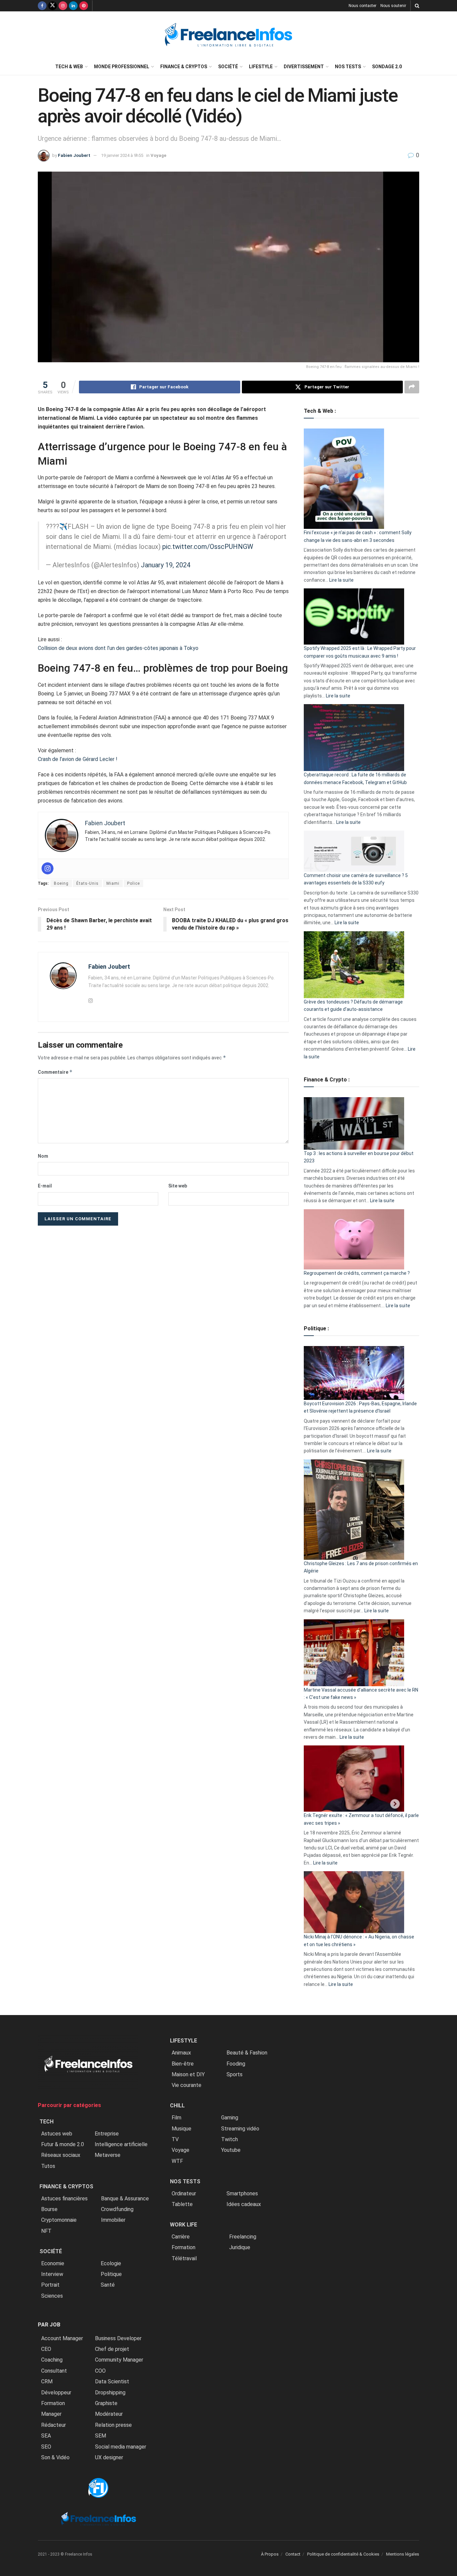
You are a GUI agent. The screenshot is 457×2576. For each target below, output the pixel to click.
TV (175, 2139)
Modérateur (109, 2414)
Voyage (158, 155)
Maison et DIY (188, 2074)
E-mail (45, 1186)
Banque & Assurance (125, 2199)
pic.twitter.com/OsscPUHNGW (208, 547)
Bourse (49, 2209)
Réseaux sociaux (61, 2155)
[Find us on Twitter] (53, 6)
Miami (113, 883)
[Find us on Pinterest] (84, 6)
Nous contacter (362, 6)
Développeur (56, 2393)
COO (100, 2371)
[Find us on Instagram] (63, 6)
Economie (53, 2263)
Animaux (181, 2053)
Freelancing (243, 2237)
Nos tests (348, 67)
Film (176, 2118)
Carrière (181, 2237)
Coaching (52, 2360)
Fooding (236, 2064)
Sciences (52, 2296)
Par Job (49, 2325)
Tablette (182, 2204)
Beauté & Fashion (247, 2053)
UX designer (109, 2457)
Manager (51, 2414)
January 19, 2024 (166, 565)
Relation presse (113, 2425)
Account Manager (62, 2338)
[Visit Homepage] (229, 35)
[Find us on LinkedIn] (73, 6)
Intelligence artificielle (121, 2144)
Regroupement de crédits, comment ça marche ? (357, 1273)
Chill (177, 2106)
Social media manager (121, 2447)
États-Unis (87, 883)
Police (133, 883)
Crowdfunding (117, 2209)
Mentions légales (403, 2554)
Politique (111, 2274)
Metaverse (108, 2155)
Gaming (230, 2118)
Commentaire (55, 1072)
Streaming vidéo (240, 2129)
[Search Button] (417, 6)
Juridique (240, 2247)
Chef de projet (112, 2349)
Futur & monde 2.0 (63, 2144)
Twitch (230, 2139)
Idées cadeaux (244, 2204)
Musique (181, 2129)
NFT (46, 2231)
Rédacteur (54, 2425)
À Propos (270, 2554)
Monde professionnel (122, 67)
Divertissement (304, 67)
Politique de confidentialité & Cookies (343, 2554)
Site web (178, 1186)
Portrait (50, 2285)
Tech (47, 2122)
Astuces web (57, 2134)
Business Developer (118, 2338)
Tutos (48, 2166)
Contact (293, 2554)
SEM (101, 2436)
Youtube (231, 2150)
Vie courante (187, 2085)
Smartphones (242, 2193)
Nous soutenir (393, 6)
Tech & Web (69, 67)
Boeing (61, 883)
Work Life (184, 2225)
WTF (177, 2161)
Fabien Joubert (74, 155)
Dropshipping (110, 2393)
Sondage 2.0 (387, 67)
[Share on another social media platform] (412, 387)
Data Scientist (112, 2381)
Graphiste (106, 2403)
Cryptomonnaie (59, 2220)
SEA (46, 2436)
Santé (108, 2285)
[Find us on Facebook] (42, 6)
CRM (47, 2381)
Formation (53, 2403)
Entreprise (107, 2134)
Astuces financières (64, 2199)
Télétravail (184, 2258)
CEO (46, 2349)
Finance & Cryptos (184, 67)
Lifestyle (261, 67)
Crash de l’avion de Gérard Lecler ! (78, 759)
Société (228, 67)
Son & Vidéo (55, 2457)
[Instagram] (48, 868)
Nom (43, 1156)
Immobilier (113, 2220)
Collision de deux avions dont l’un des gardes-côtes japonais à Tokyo (118, 648)
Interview (52, 2274)
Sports (235, 2074)
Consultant (54, 2371)
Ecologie (111, 2263)
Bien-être (183, 2064)
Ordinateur (184, 2193)
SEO (46, 2447)
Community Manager (119, 2360)
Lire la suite (341, 580)
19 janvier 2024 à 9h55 (122, 155)
